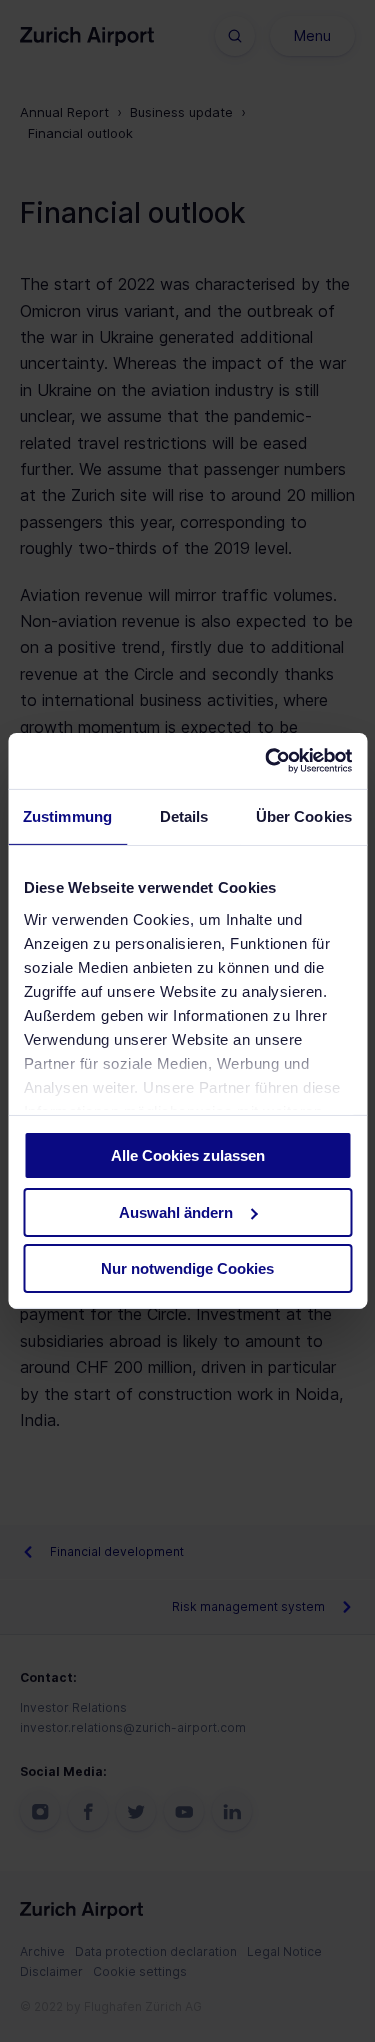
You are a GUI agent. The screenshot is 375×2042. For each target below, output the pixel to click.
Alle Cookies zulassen (188, 1155)
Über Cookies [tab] (304, 815)
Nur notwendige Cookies (187, 1268)
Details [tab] (184, 815)
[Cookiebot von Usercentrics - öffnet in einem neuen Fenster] (267, 761)
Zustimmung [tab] (67, 815)
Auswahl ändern (176, 1212)
